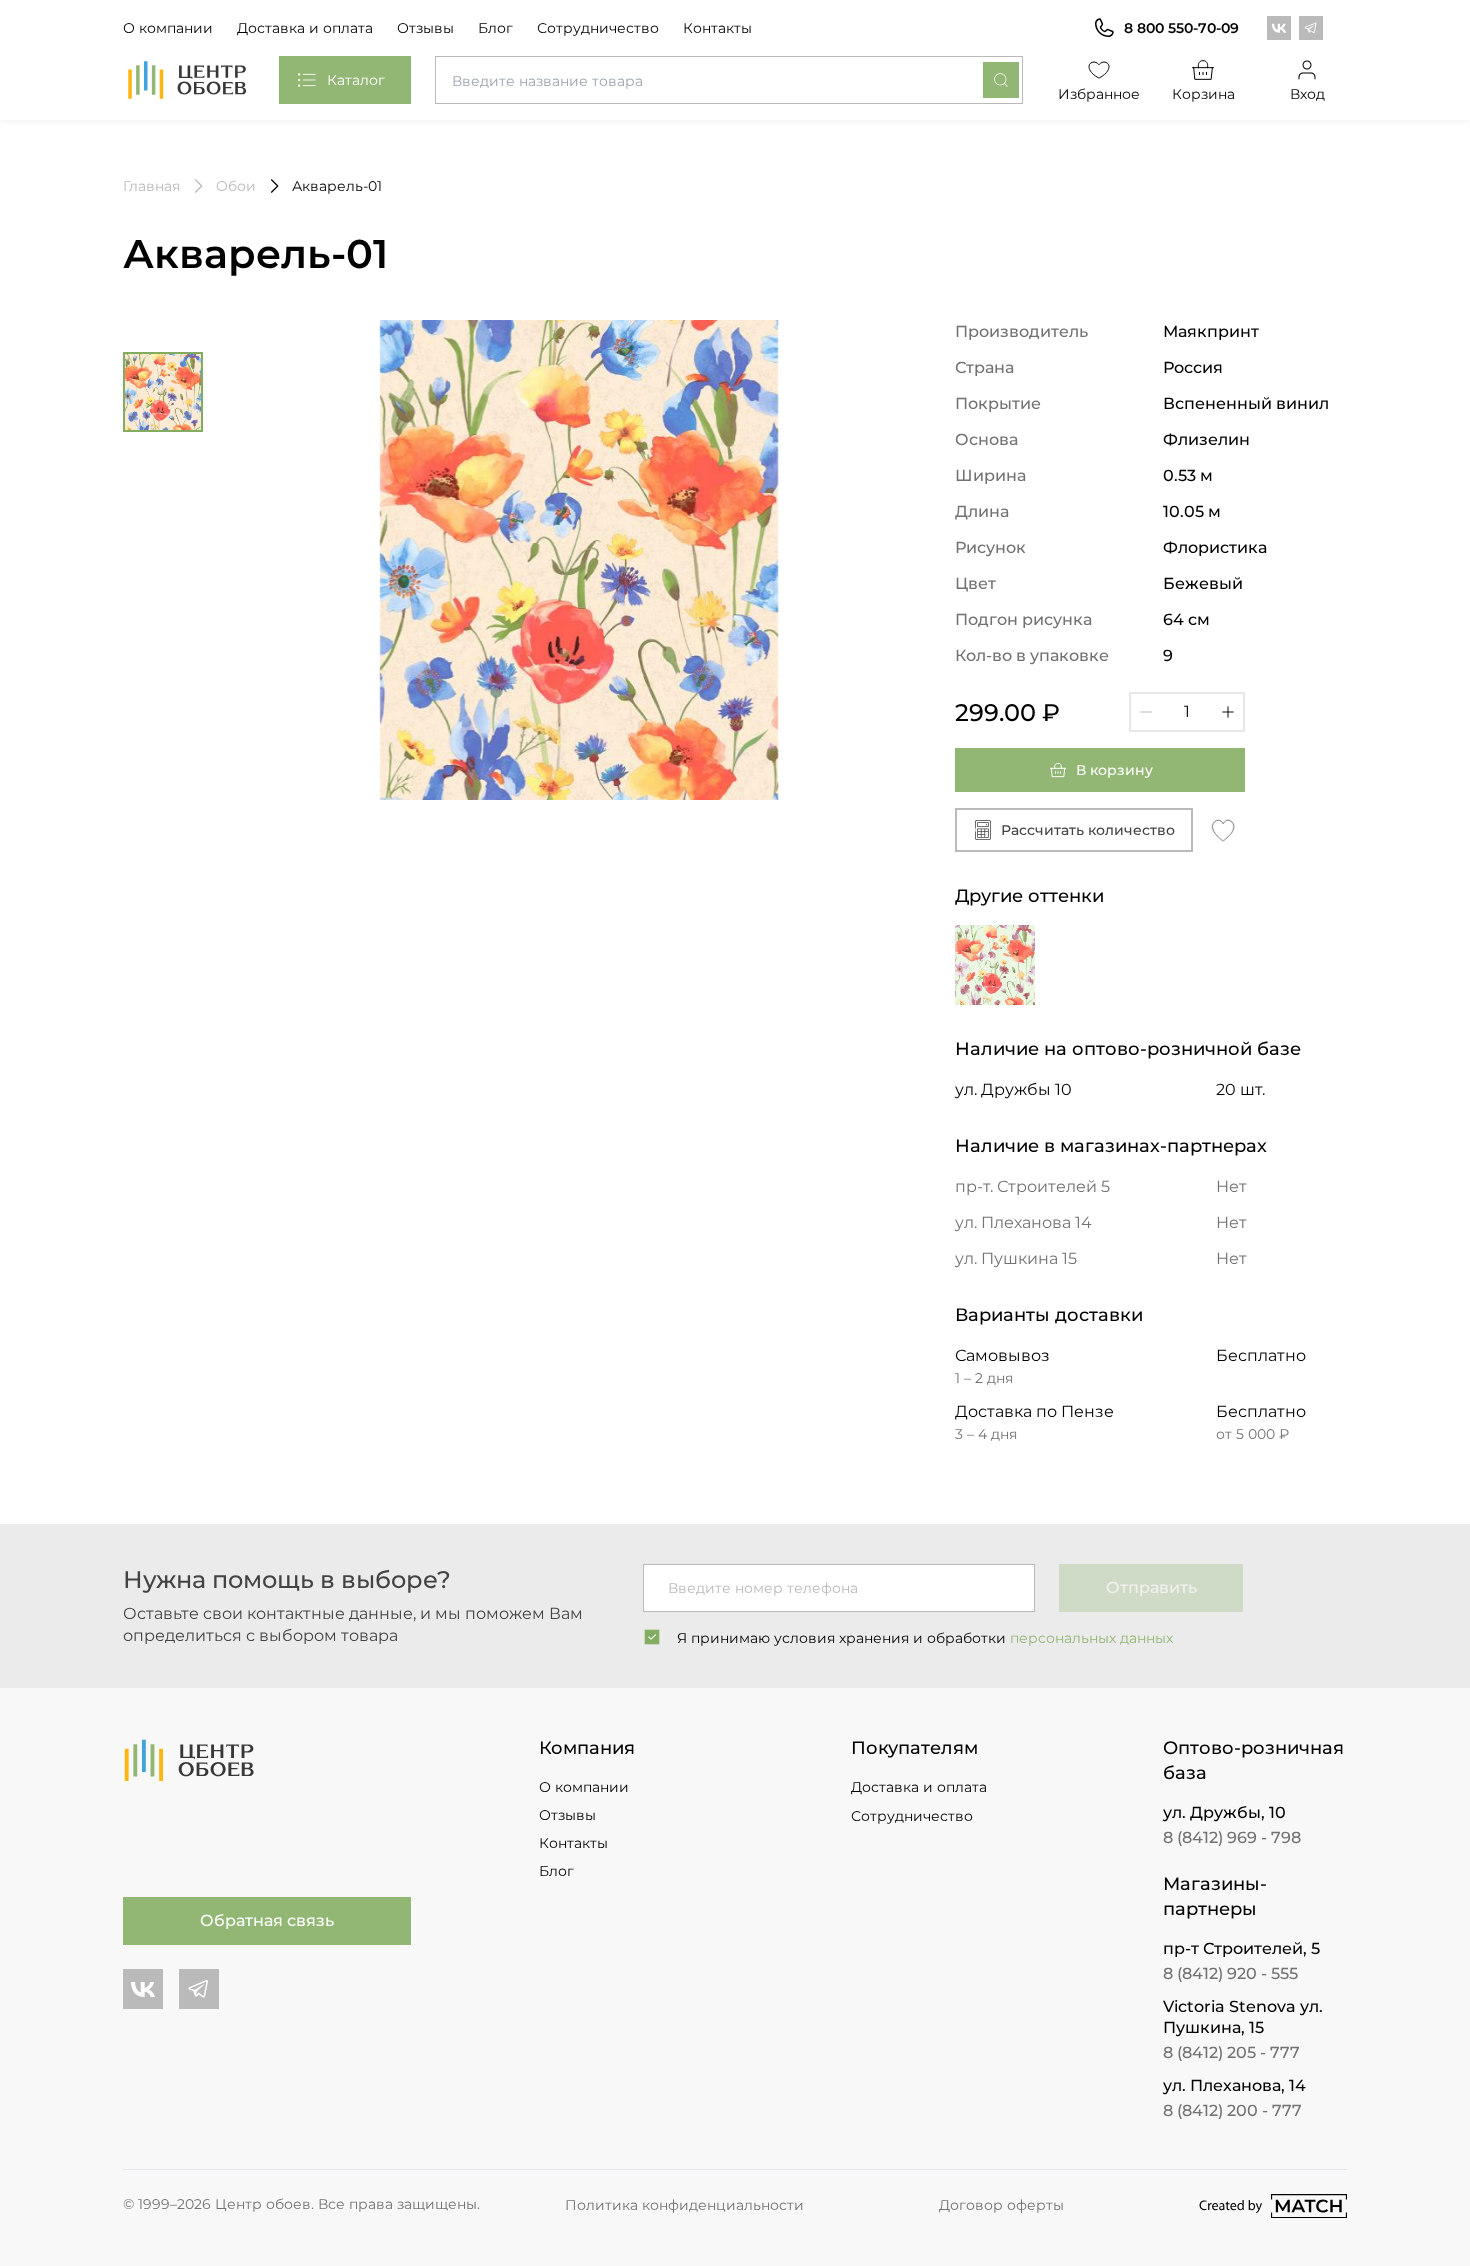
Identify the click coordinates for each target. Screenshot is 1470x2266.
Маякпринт (1211, 331)
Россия (1193, 367)
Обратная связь (267, 1920)
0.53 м (1188, 475)
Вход (1307, 94)
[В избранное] (1223, 829)
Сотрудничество (598, 28)
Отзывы (425, 28)
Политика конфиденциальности (684, 2205)
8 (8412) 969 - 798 (1232, 1837)
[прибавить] (1228, 712)
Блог (495, 28)
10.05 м (1192, 511)
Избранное (1099, 94)
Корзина (1203, 94)
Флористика (1215, 547)
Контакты (717, 28)
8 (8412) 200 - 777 (1232, 2110)
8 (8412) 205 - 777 (1231, 2052)
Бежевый (1203, 583)
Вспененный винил (1246, 403)
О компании (168, 28)
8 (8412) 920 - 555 (1230, 1973)
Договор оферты (1001, 2205)
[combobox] (729, 80)
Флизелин (1206, 439)
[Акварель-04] (995, 965)
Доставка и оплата (305, 28)
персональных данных (1091, 1638)
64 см (1186, 619)
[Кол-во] (1187, 712)
